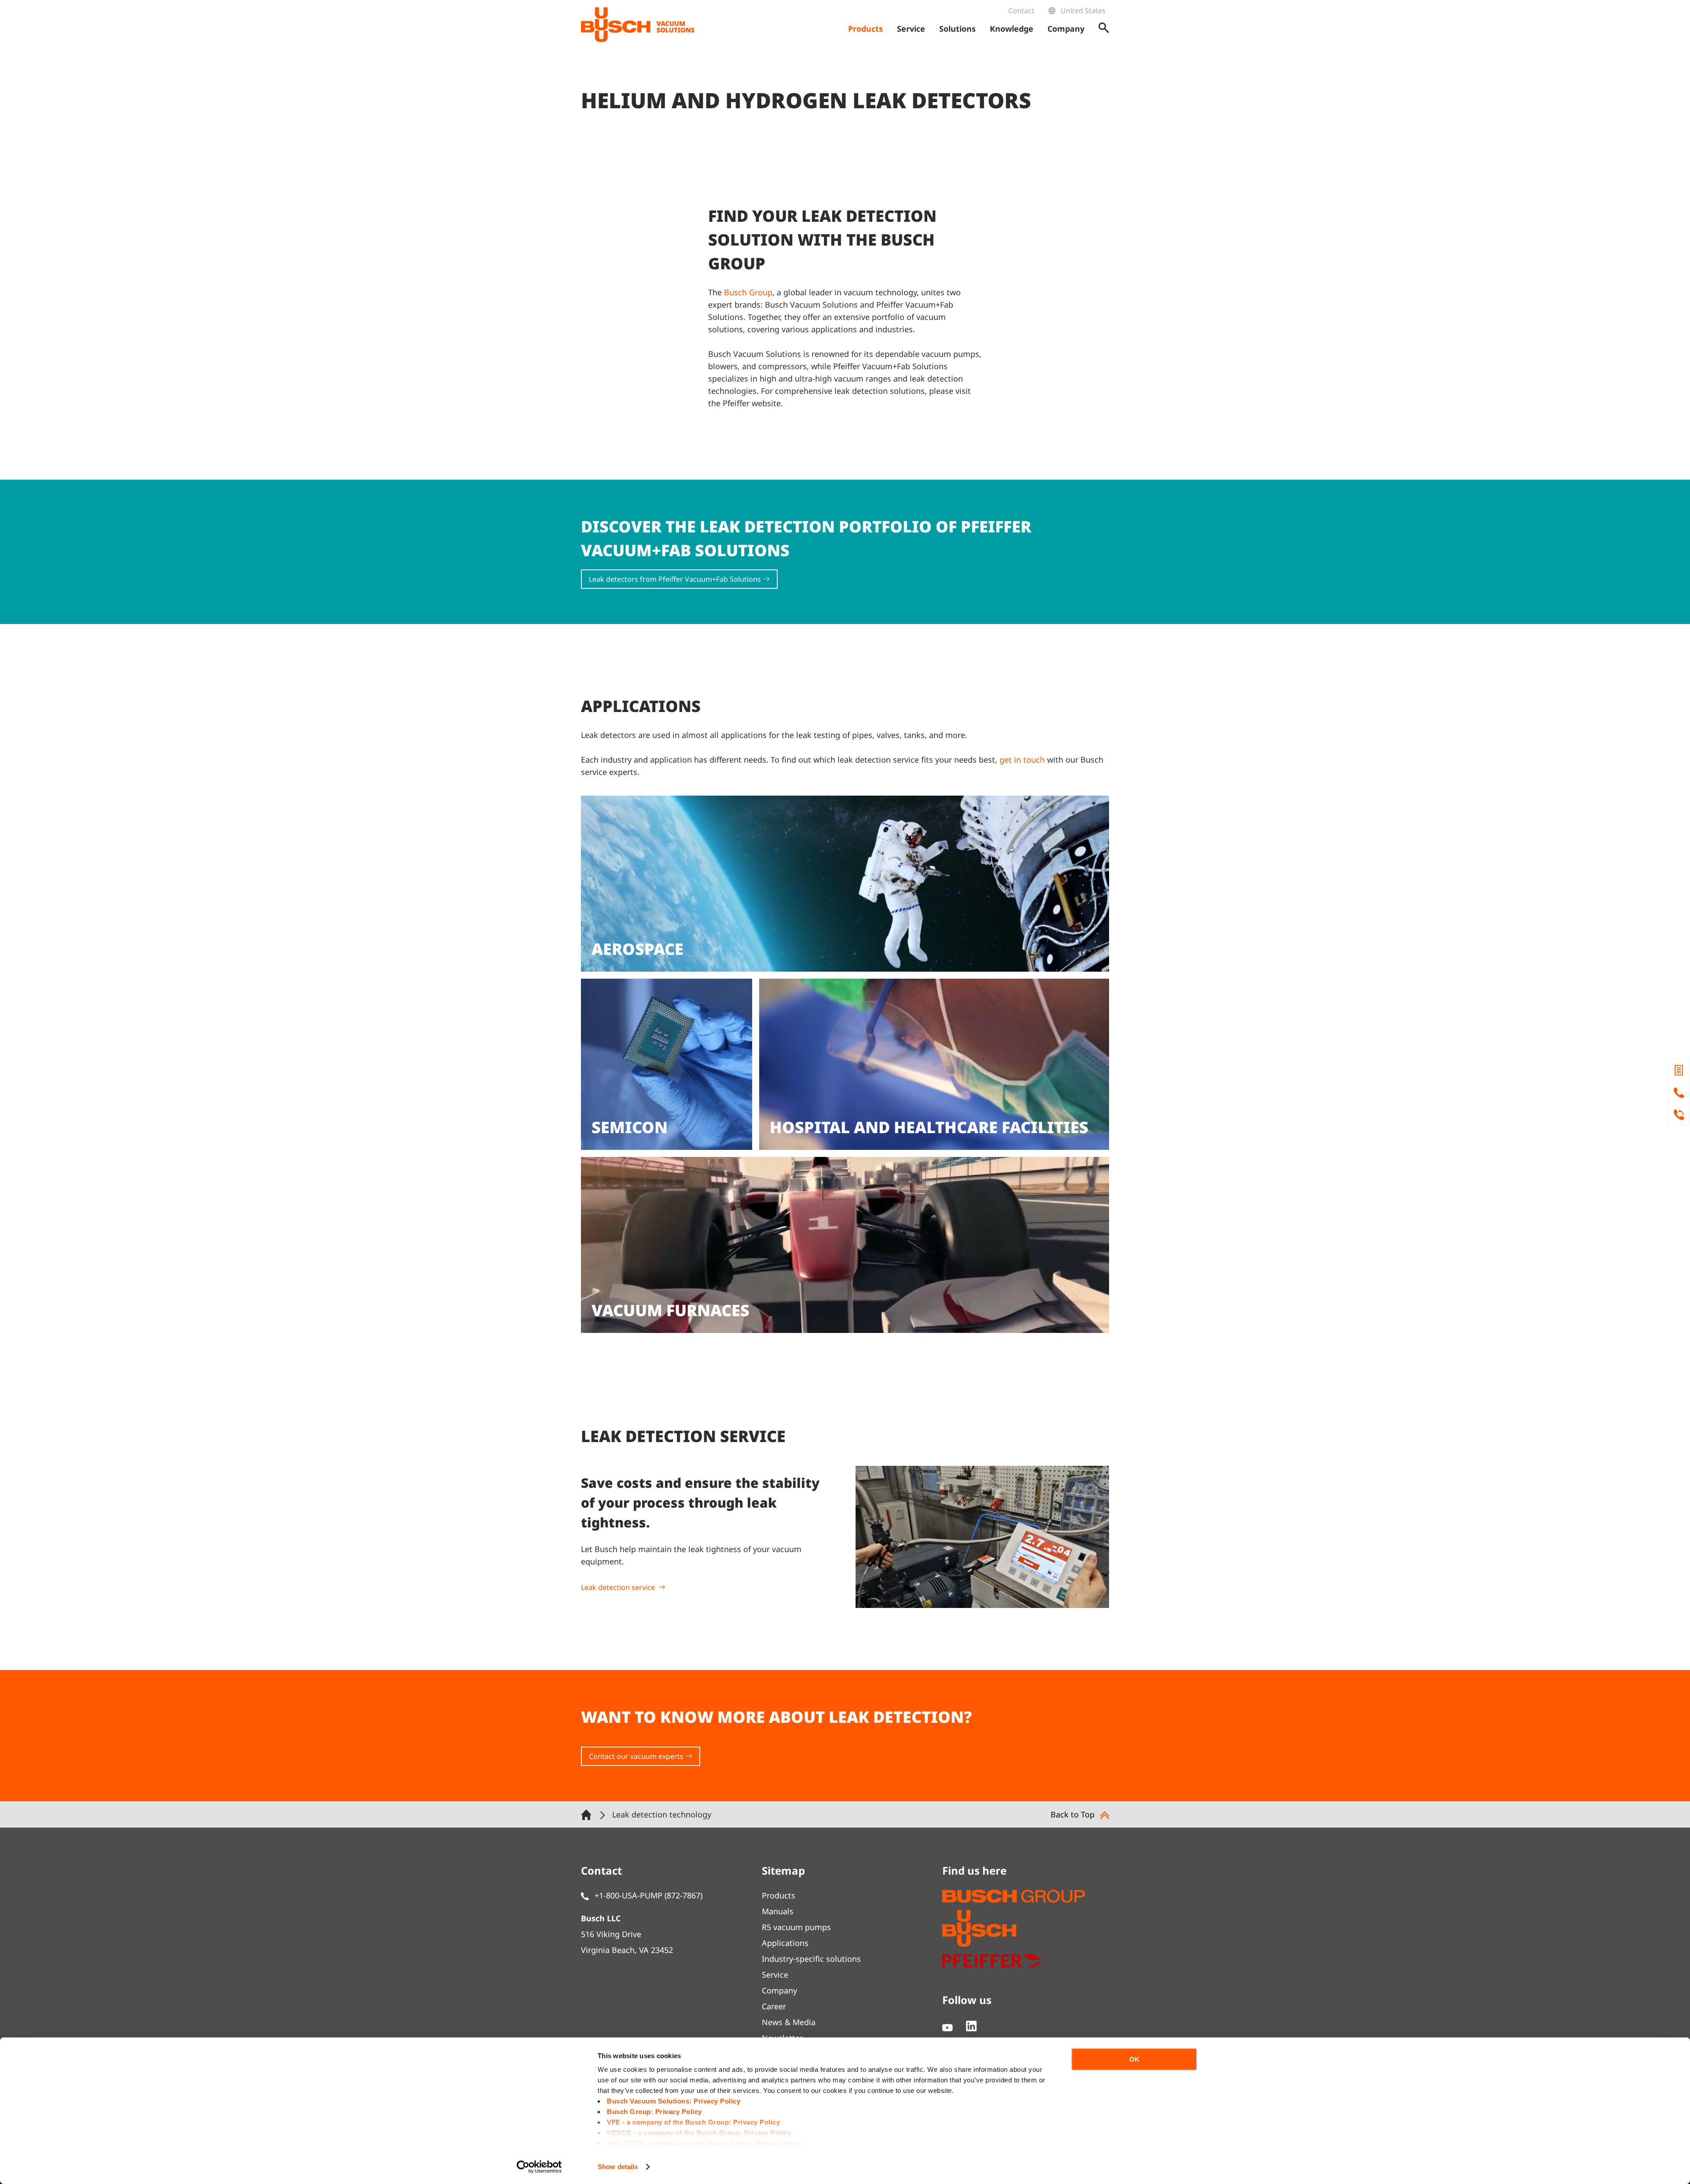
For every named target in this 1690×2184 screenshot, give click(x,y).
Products (779, 1895)
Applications (785, 1943)
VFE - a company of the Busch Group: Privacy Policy (693, 2122)
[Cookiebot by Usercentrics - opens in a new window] (539, 2167)
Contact (1021, 11)
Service (775, 1975)
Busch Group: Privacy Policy (654, 2112)
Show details (618, 2167)
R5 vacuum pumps (796, 1927)
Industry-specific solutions (811, 1959)
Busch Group (748, 292)
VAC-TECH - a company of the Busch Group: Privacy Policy (705, 2143)
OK (1134, 2059)
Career (774, 2006)
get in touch (1022, 760)
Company (779, 1990)
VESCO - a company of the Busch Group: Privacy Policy (699, 2133)
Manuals (778, 1911)
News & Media (789, 2022)
